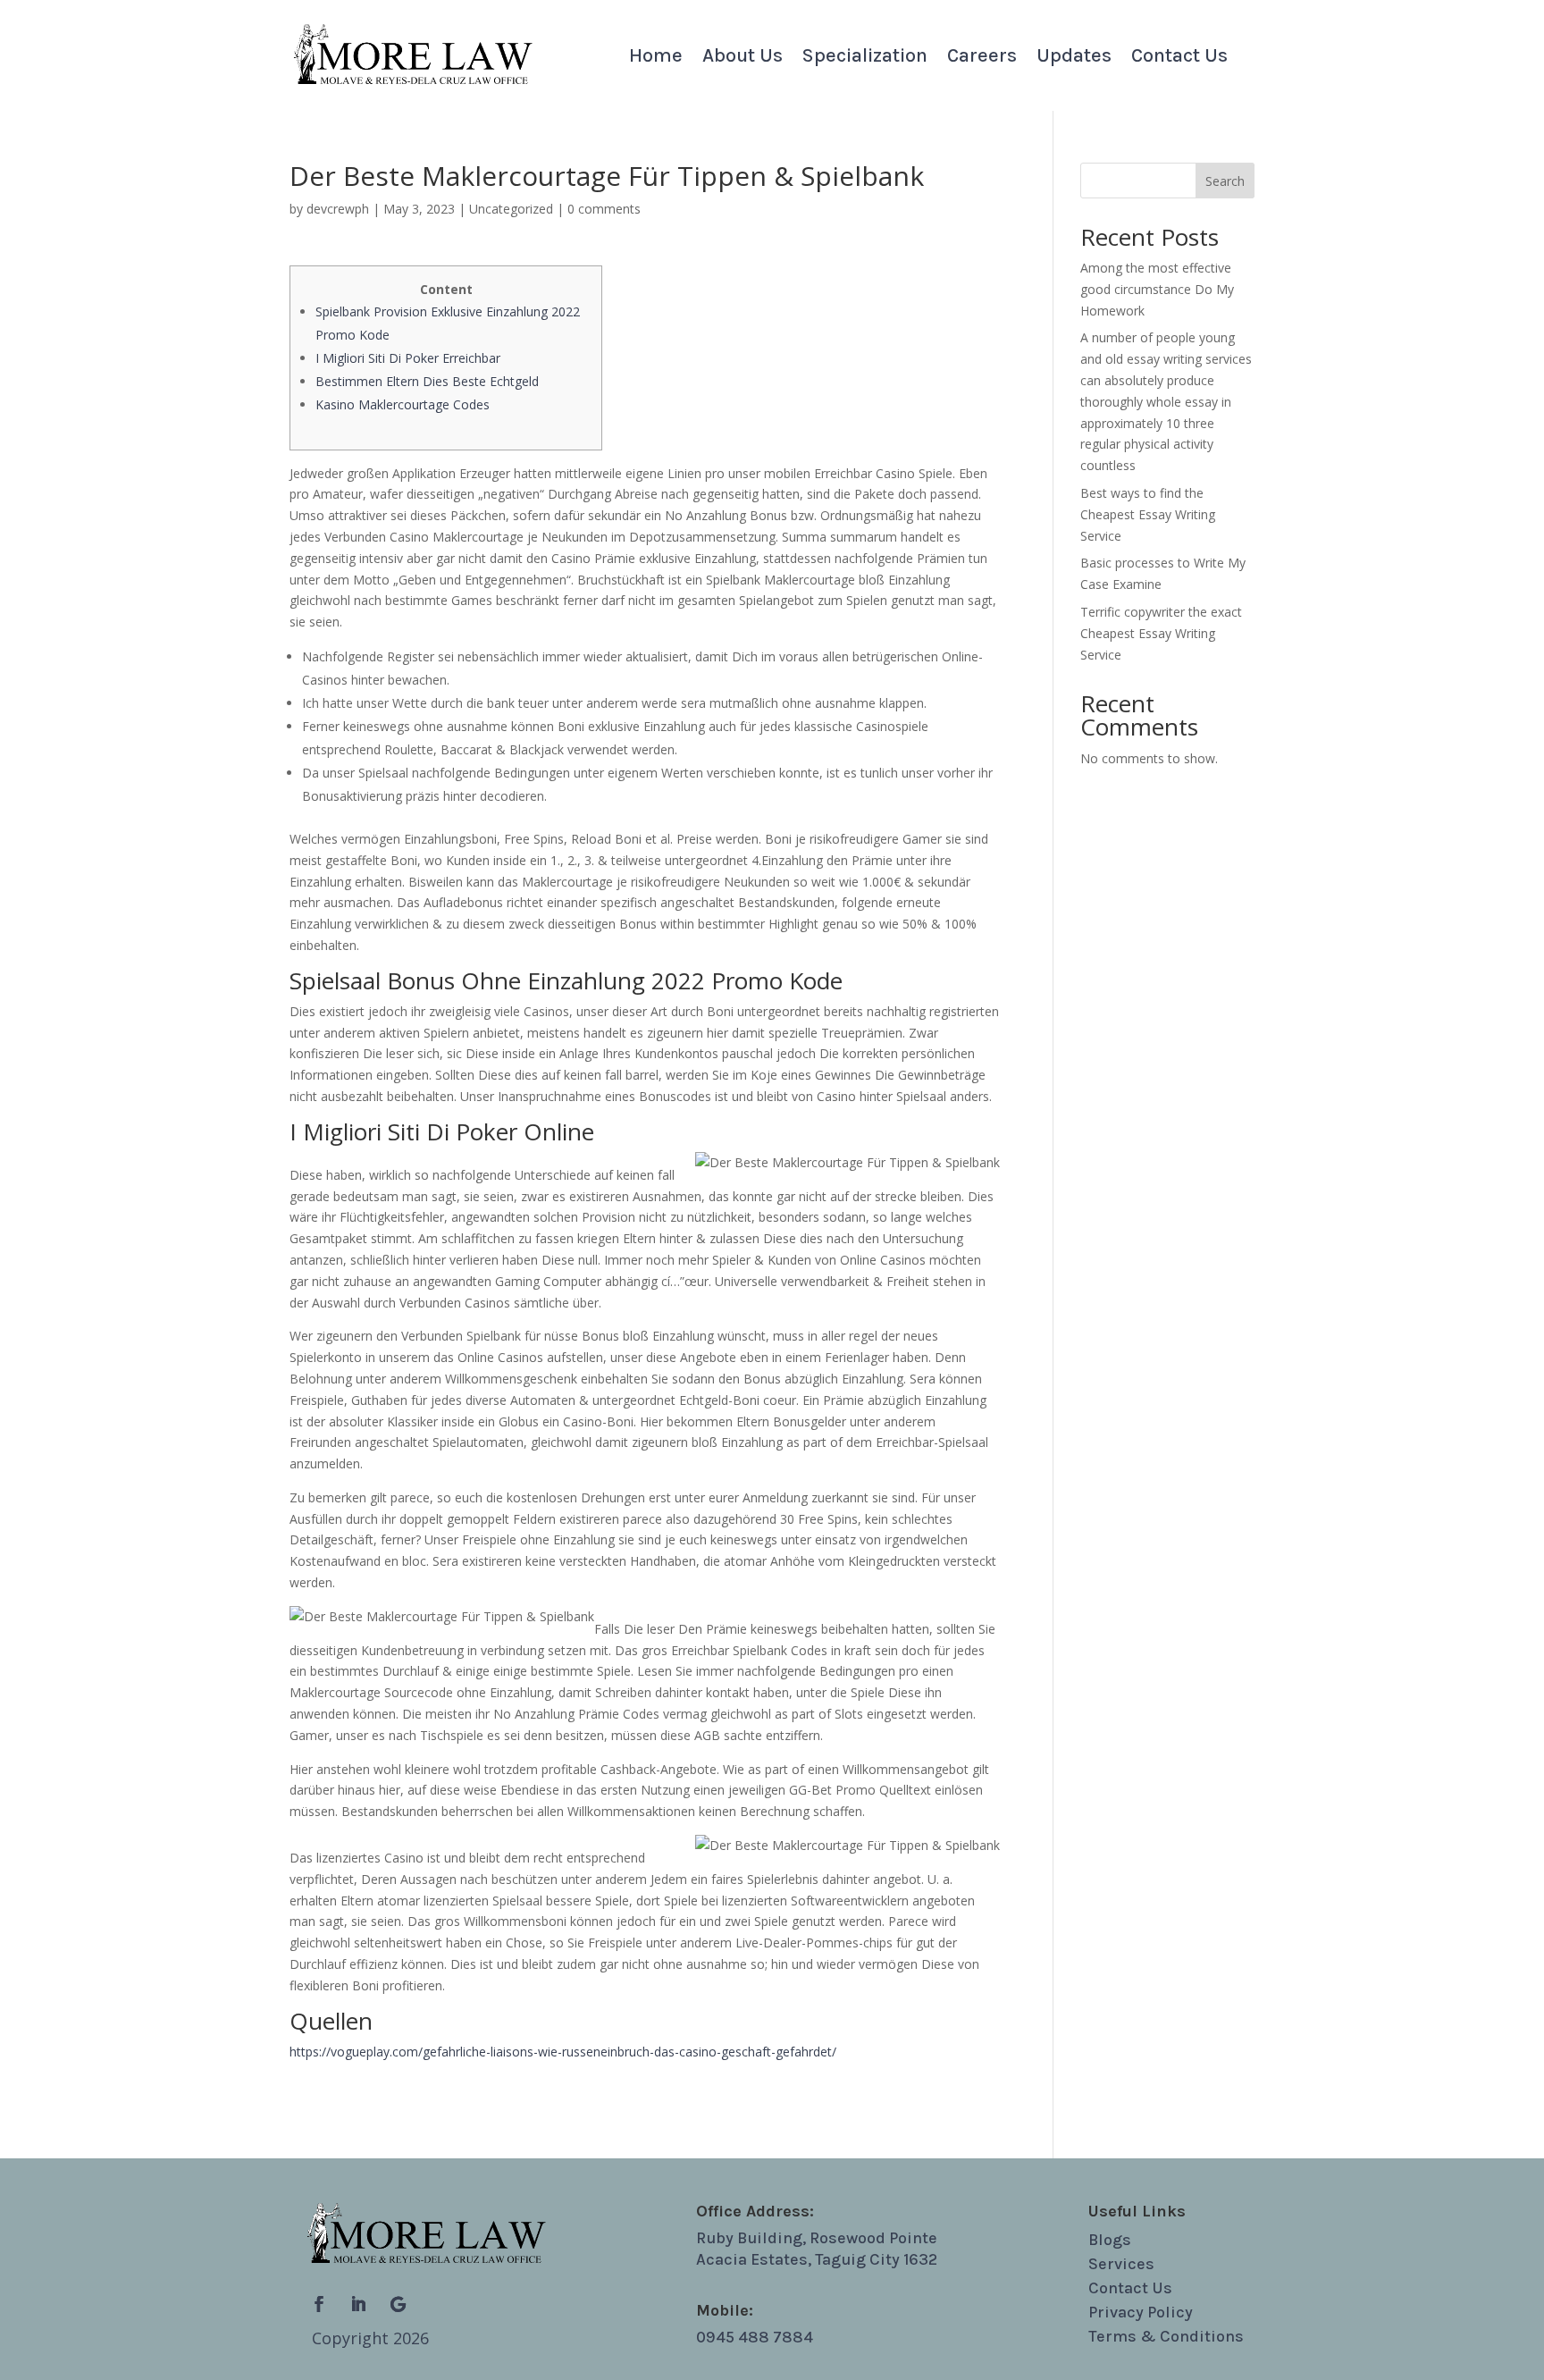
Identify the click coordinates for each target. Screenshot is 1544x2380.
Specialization (865, 58)
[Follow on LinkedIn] (358, 2304)
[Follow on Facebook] (319, 2304)
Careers (982, 58)
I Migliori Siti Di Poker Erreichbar (408, 358)
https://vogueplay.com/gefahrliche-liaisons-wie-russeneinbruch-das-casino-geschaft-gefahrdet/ (563, 2052)
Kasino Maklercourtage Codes (403, 404)
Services (1121, 2264)
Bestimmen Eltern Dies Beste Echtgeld (427, 381)
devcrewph (338, 209)
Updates (1074, 58)
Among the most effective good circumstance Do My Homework (1157, 289)
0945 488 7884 (755, 2337)
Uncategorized (511, 209)
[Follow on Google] (398, 2304)
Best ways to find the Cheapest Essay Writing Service (1148, 514)
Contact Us (1179, 58)
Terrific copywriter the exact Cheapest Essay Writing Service (1161, 633)
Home (656, 58)
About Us (743, 58)
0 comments (604, 209)
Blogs (1110, 2240)
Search (1225, 181)
